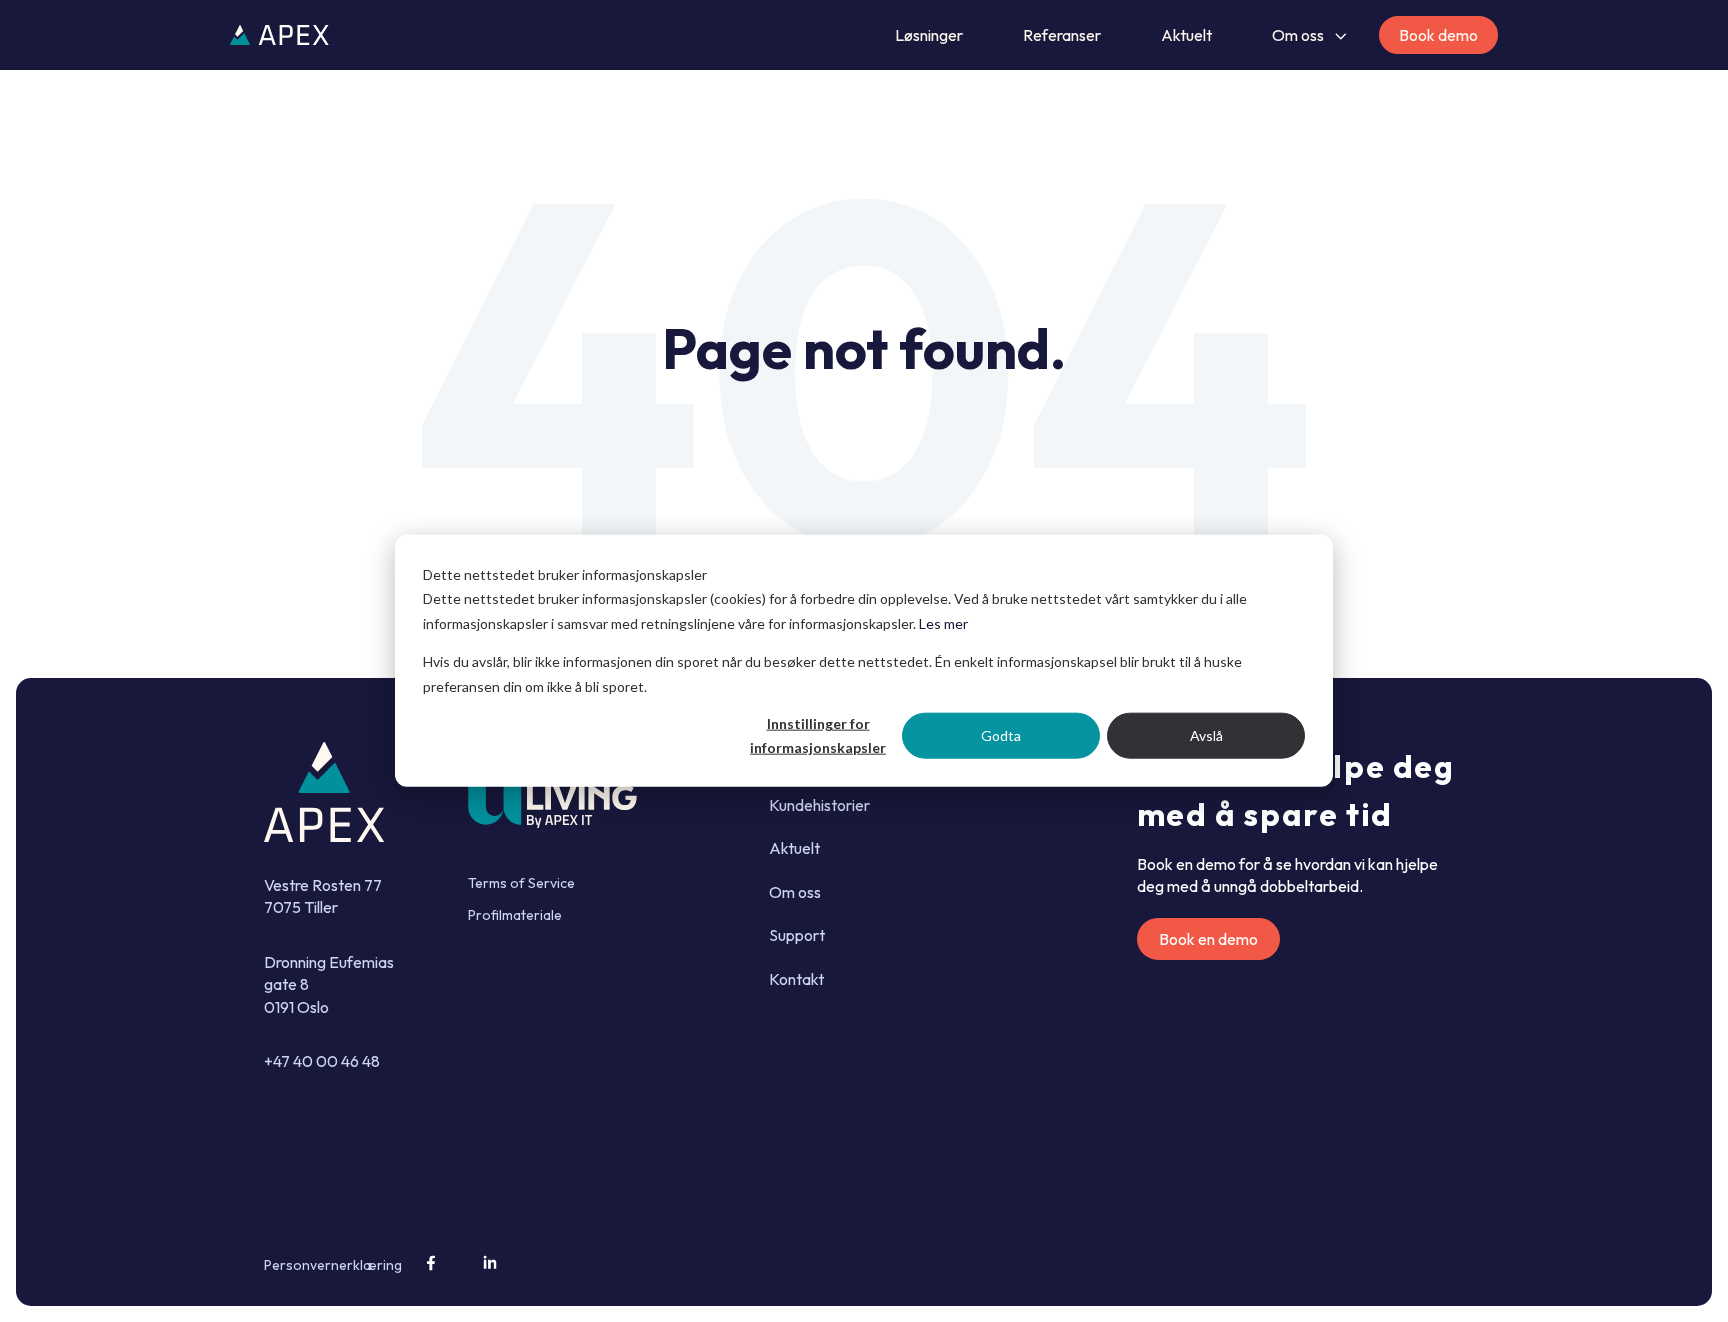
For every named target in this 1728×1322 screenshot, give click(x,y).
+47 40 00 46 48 (322, 1061)
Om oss (1298, 35)
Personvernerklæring (333, 1265)
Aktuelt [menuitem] (794, 848)
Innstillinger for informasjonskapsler (818, 736)
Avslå (1206, 735)
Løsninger (929, 35)
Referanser (1062, 35)
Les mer (943, 623)
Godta (1001, 735)
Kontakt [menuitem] (796, 979)
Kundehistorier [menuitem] (819, 805)
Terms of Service (521, 883)
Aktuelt (1186, 35)
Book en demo (1208, 939)
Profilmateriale (515, 915)
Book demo (1438, 35)
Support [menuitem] (797, 935)
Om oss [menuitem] (795, 892)
